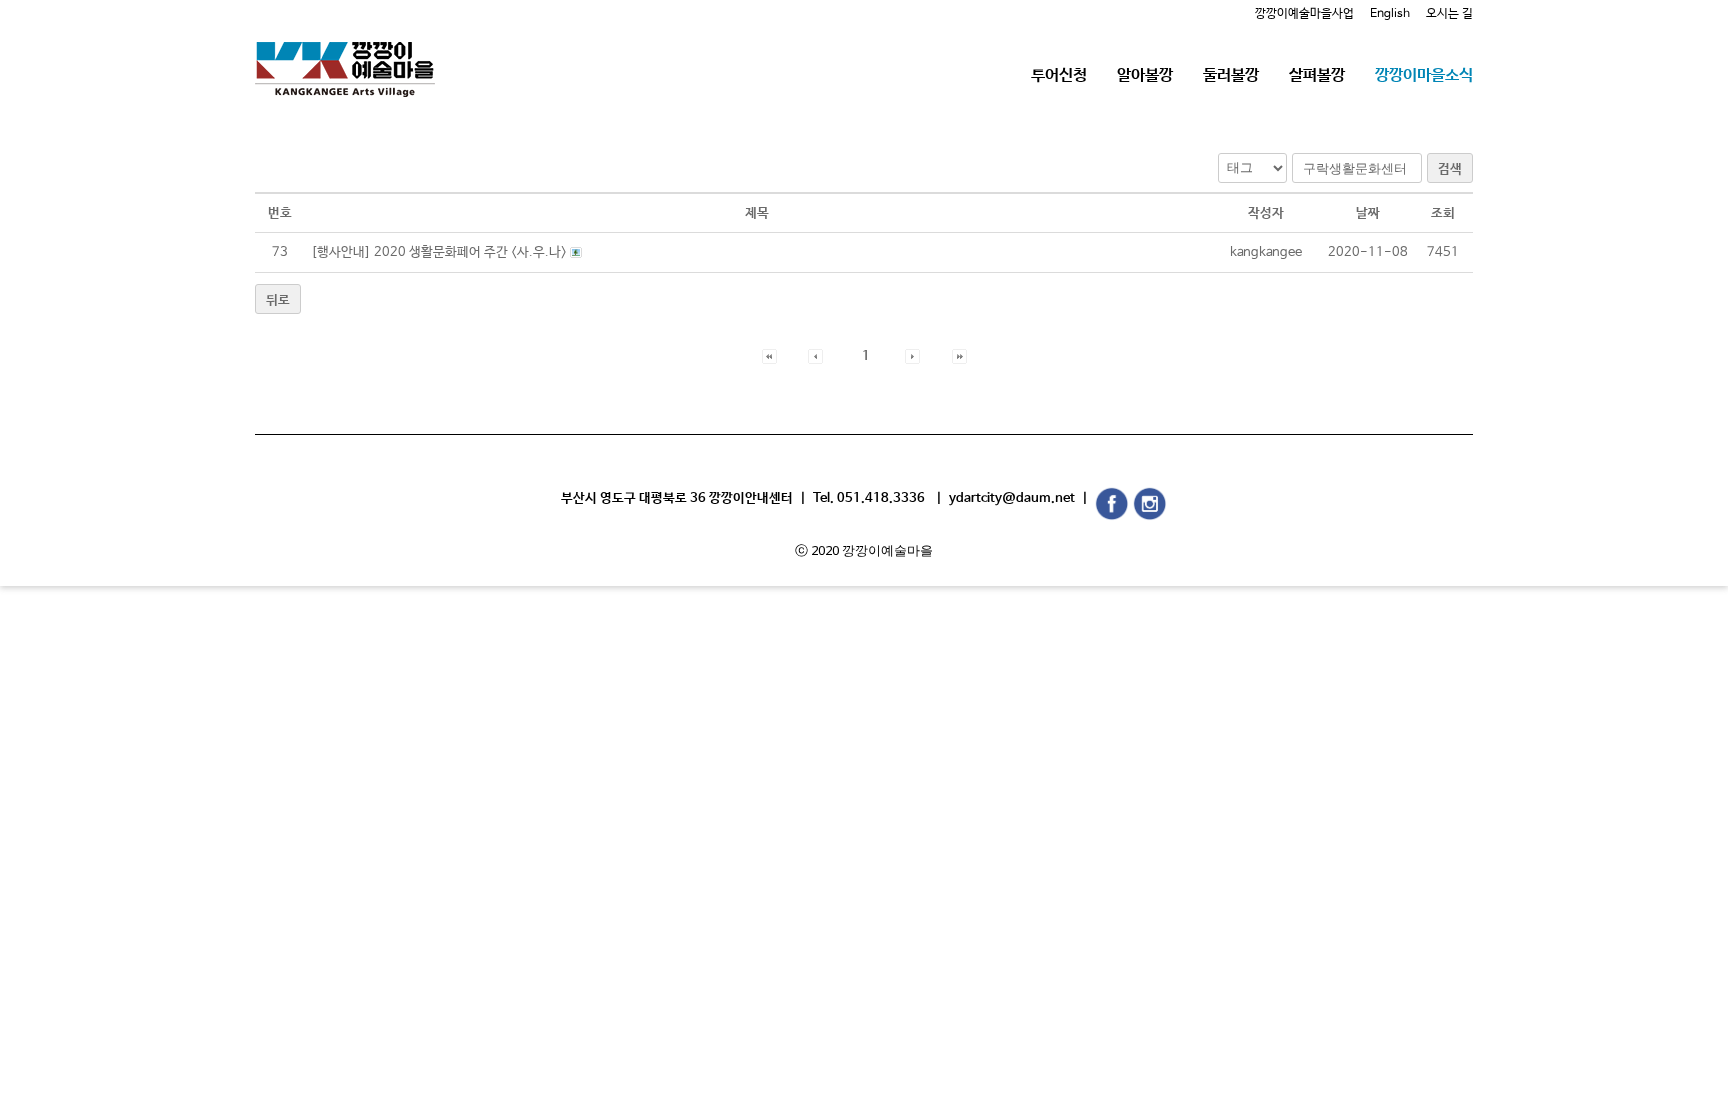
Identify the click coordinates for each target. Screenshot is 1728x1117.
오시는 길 (1449, 14)
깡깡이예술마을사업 (1304, 14)
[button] (769, 356)
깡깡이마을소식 (1424, 75)
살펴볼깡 (1317, 75)
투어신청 (1059, 75)
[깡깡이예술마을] (345, 54)
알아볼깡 (1145, 75)
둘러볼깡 (1231, 75)
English (1390, 14)
